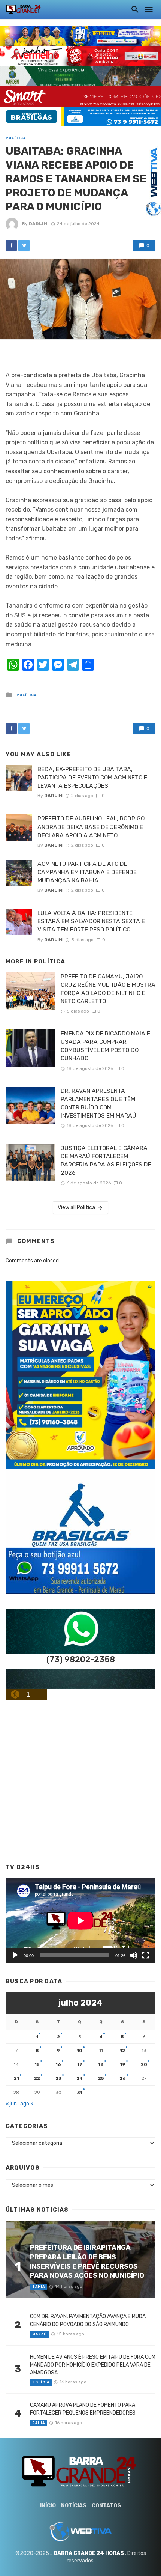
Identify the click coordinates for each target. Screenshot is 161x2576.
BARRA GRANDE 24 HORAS (89, 2553)
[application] (80, 1921)
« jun (11, 2104)
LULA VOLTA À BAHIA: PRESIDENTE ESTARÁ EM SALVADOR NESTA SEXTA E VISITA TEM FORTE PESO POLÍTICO (91, 921)
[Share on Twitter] (24, 245)
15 (37, 2064)
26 (123, 2078)
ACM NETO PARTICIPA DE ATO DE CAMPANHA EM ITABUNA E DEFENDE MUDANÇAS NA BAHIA (87, 872)
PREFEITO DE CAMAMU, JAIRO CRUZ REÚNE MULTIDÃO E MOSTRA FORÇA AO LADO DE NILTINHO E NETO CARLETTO (108, 989)
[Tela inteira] (146, 1955)
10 (80, 2051)
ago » (27, 2104)
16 (58, 2064)
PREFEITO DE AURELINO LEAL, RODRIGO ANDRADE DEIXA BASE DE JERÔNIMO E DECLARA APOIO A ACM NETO (91, 827)
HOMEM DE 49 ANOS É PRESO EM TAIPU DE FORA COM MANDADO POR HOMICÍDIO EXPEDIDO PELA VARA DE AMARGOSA (93, 2365)
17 (80, 2064)
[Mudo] (134, 1955)
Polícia (41, 2382)
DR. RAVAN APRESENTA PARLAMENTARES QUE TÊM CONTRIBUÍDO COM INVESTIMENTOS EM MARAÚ (98, 1103)
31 (80, 2093)
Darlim (38, 224)
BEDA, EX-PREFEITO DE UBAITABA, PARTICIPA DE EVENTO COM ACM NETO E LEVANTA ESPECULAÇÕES (92, 777)
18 (101, 2064)
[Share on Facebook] (11, 245)
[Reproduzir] (15, 1955)
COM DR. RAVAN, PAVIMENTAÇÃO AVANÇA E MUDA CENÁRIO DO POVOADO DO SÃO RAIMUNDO (88, 2320)
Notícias (74, 2506)
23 (58, 2078)
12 (122, 2051)
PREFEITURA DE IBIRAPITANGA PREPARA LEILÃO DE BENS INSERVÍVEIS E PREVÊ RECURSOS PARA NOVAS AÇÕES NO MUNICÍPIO (87, 2261)
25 (101, 2078)
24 (80, 2078)
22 (37, 2078)
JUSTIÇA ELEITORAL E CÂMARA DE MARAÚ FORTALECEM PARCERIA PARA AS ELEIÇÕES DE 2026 (106, 1160)
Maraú (40, 2334)
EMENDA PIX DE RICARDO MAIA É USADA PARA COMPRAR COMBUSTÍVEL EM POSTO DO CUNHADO (105, 1046)
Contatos (106, 2506)
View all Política (76, 1207)
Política (16, 138)
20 (144, 2064)
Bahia (39, 2287)
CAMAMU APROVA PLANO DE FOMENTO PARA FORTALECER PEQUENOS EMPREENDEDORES (83, 2409)
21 (16, 2078)
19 (123, 2064)
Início (48, 2506)
